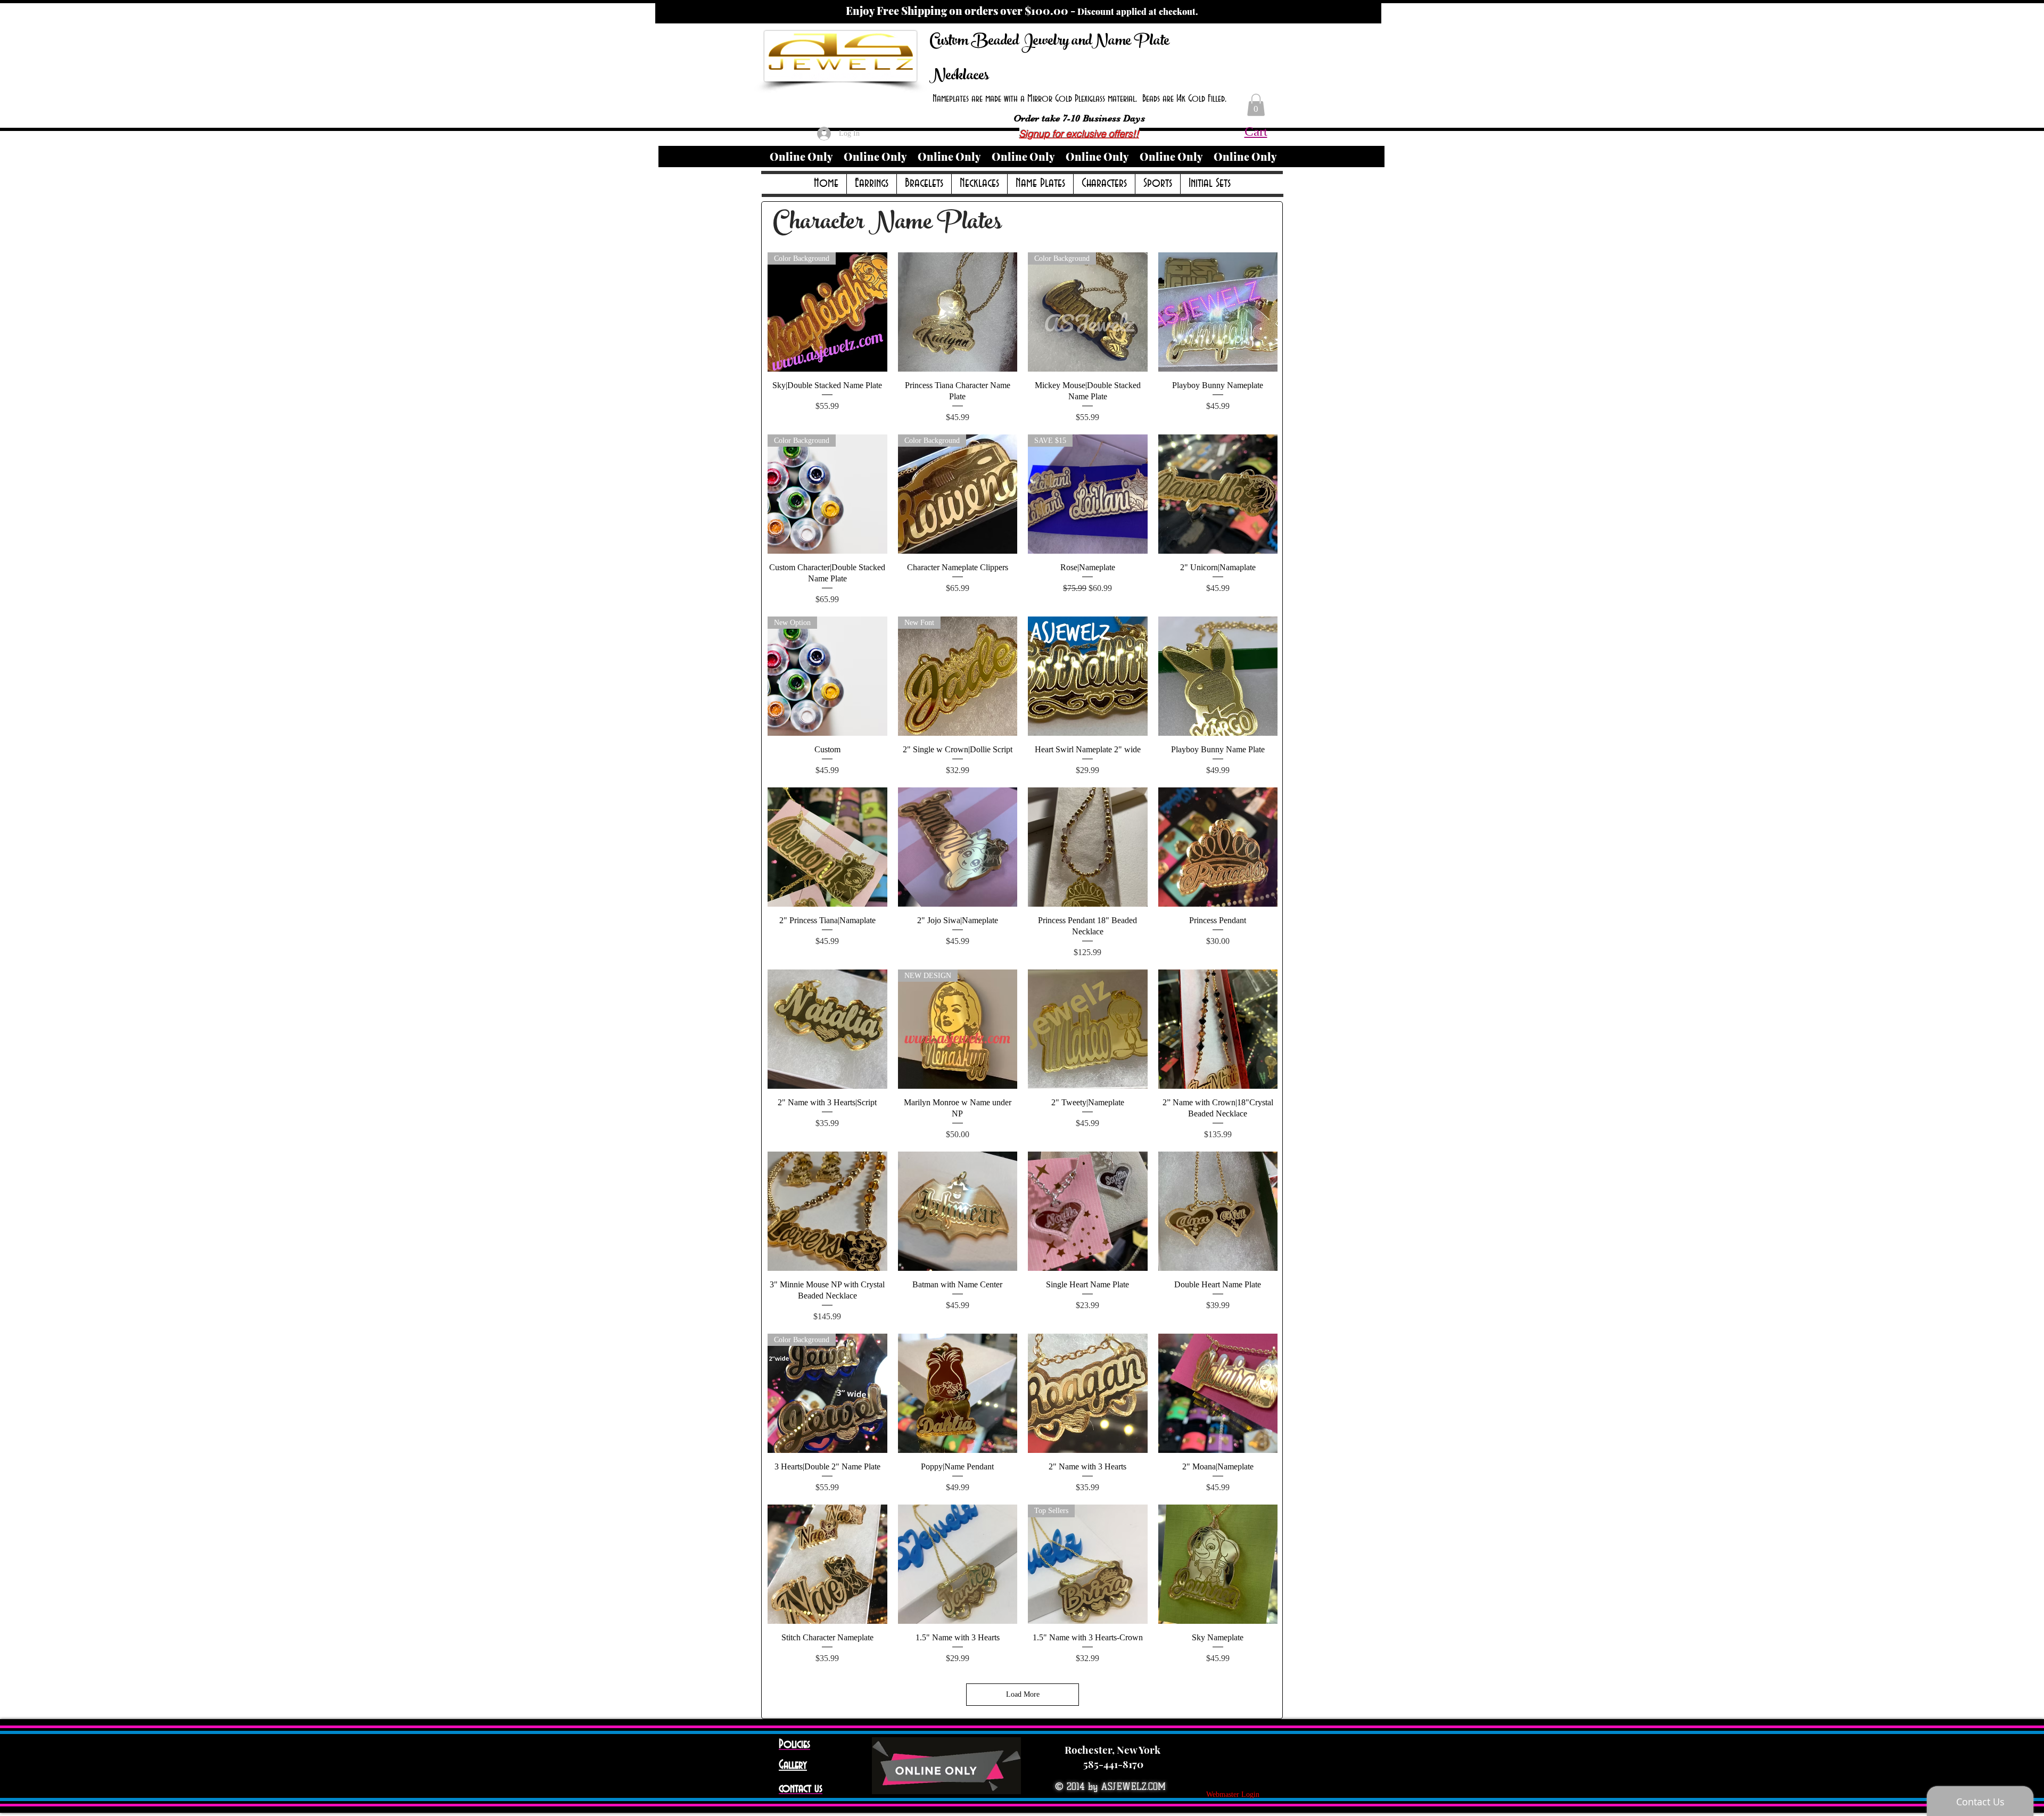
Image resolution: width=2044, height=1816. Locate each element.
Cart (1256, 131)
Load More (1023, 1694)
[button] (1256, 105)
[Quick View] (958, 312)
